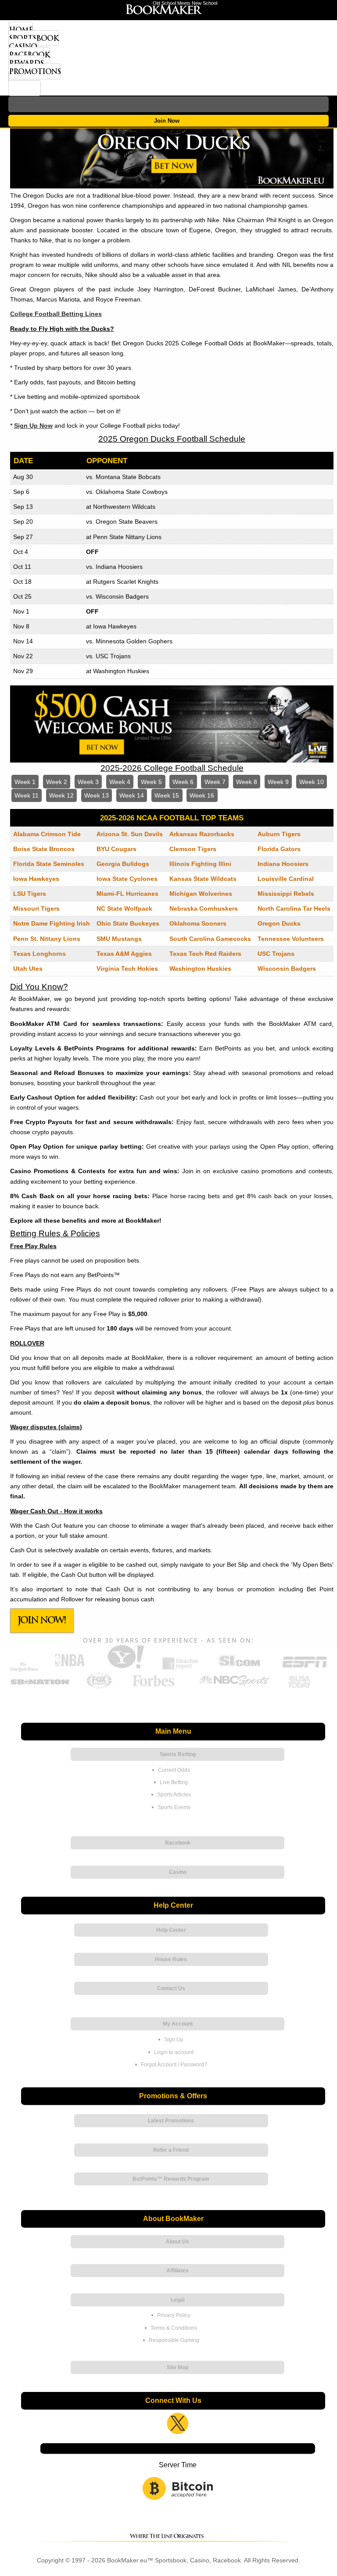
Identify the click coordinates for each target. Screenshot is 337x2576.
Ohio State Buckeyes (128, 923)
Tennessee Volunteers (291, 939)
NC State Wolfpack (124, 908)
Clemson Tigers (193, 849)
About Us (177, 2242)
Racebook (29, 55)
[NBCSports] (234, 1687)
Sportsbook (34, 38)
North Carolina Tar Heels (294, 908)
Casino (23, 46)
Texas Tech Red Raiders (205, 954)
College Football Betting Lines (56, 314)
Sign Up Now (33, 426)
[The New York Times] (24, 1669)
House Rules (171, 1959)
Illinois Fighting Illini (200, 864)
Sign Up (174, 2040)
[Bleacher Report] (181, 1668)
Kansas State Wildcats (203, 879)
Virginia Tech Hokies (127, 969)
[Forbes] (153, 1687)
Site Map (177, 2367)
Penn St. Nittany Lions (47, 939)
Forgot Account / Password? (174, 2065)
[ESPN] (305, 1668)
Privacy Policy (174, 2315)
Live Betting (174, 1782)
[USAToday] (301, 1687)
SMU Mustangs (119, 939)
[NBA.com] (70, 1668)
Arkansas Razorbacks (202, 834)
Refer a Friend (171, 2150)
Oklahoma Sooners (198, 923)
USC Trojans (276, 954)
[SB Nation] (40, 1687)
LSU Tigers (30, 894)
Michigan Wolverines (201, 894)
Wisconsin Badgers (287, 969)
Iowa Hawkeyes (36, 879)
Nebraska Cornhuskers (204, 908)
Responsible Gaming (174, 2340)
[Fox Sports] (99, 1687)
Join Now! (42, 1620)
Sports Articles (174, 1795)
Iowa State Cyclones (127, 879)
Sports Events (174, 1807)
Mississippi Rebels (286, 894)
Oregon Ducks (279, 923)
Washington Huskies (200, 969)
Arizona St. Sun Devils (130, 834)
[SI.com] (239, 1668)
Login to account (174, 2052)
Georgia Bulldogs (123, 864)
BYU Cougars (117, 849)
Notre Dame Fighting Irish (52, 923)
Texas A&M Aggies (124, 954)
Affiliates (177, 2271)
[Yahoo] (125, 1668)
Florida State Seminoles (49, 864)
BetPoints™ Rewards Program (171, 2179)
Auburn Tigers (279, 834)
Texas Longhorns (39, 954)
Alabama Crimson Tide (47, 834)
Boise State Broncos (44, 849)
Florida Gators (279, 849)
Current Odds (174, 1770)
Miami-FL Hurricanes (127, 894)
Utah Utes (28, 969)
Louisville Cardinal (286, 879)
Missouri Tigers (36, 908)
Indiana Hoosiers (283, 864)
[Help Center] (24, 88)
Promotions (35, 71)
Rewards (26, 63)
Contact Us (171, 1988)
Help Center (171, 1930)
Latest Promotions (171, 2121)
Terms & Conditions (174, 2328)
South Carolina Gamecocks (210, 939)
